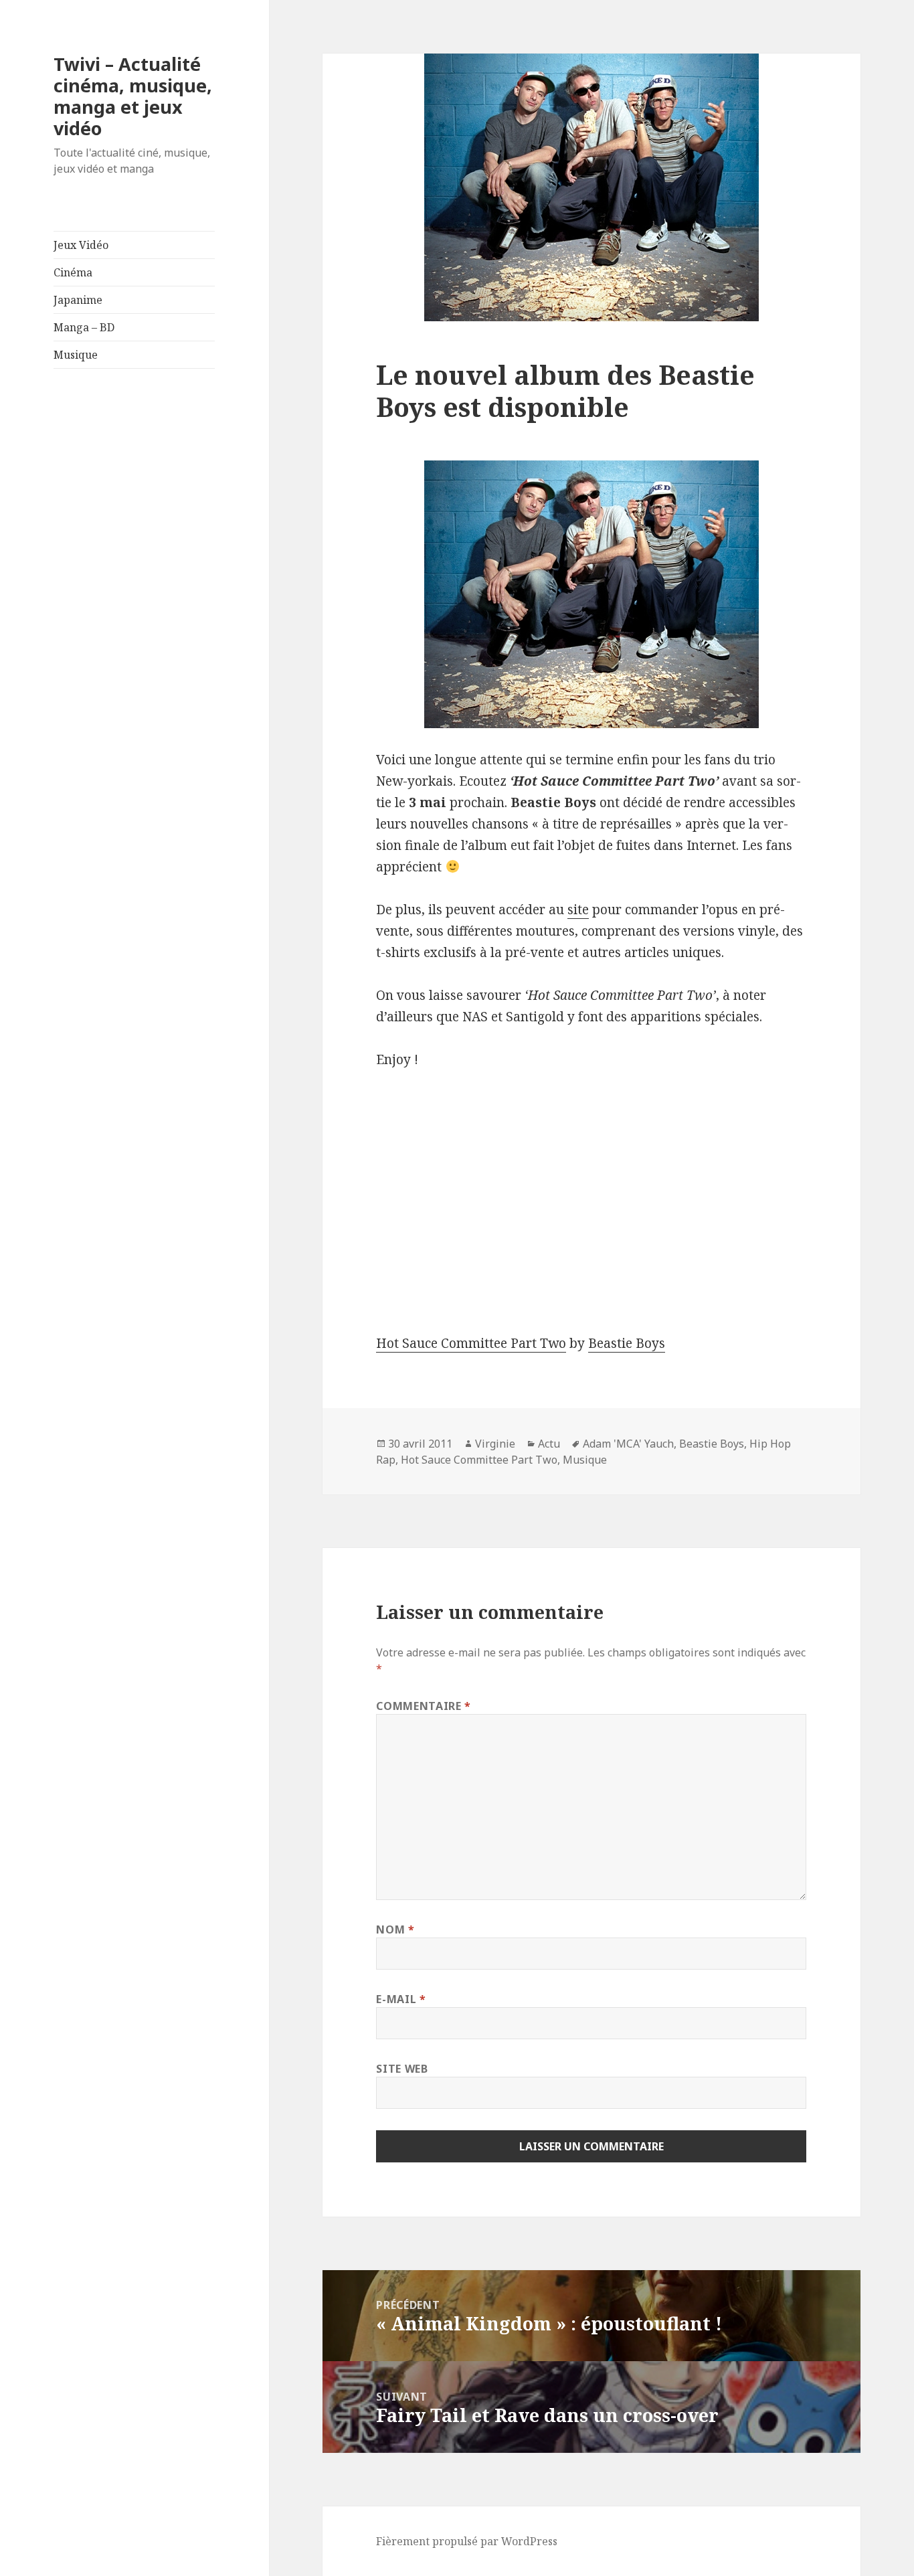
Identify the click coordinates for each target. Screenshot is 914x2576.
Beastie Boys (627, 1343)
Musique (76, 355)
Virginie (495, 1444)
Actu (549, 1444)
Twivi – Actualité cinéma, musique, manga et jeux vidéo (133, 96)
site (578, 910)
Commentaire (423, 1706)
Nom (395, 1929)
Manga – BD (84, 327)
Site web (402, 2069)
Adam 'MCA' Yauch (628, 1444)
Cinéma (73, 272)
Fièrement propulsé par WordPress (467, 2541)
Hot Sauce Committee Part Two (471, 1343)
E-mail (401, 1999)
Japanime (78, 300)
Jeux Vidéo (81, 245)
